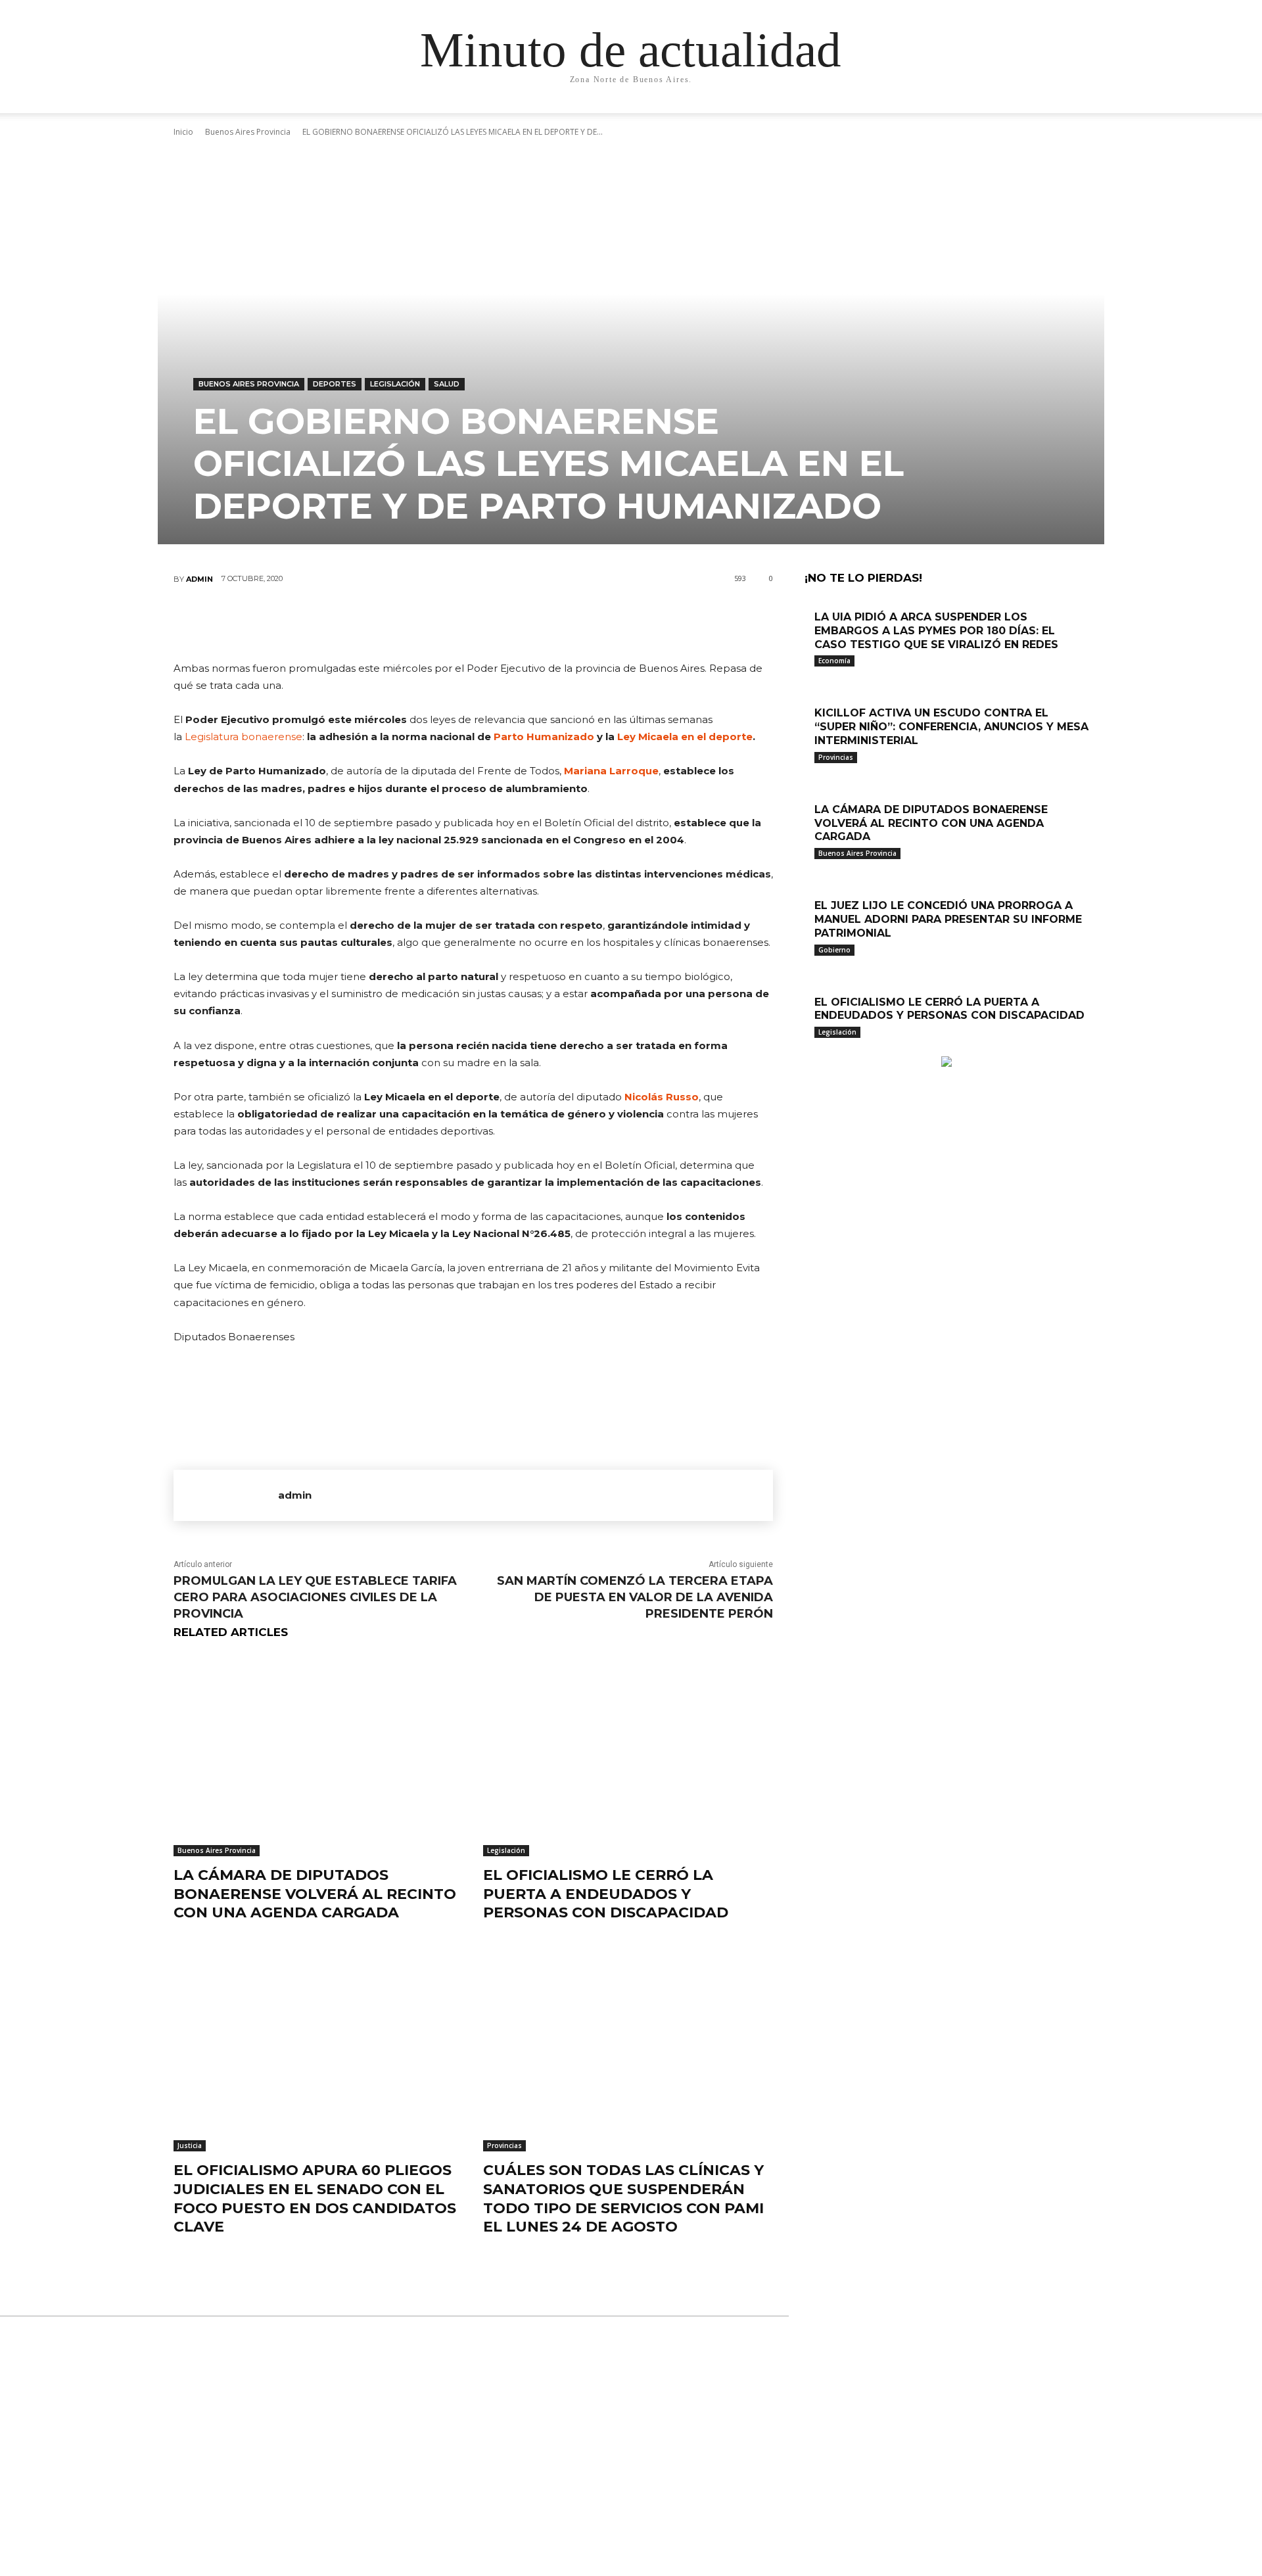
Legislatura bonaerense (244, 737)
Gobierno (834, 950)
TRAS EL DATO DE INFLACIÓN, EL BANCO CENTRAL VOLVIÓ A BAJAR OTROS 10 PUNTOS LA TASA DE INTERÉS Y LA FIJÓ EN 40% (629, 2496)
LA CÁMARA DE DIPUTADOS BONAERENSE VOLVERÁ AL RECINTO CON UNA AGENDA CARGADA (315, 1894)
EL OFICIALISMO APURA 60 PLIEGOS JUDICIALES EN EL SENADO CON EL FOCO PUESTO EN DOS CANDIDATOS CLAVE (315, 2198)
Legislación (395, 384)
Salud (447, 384)
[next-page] (815, 1049)
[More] (552, 622)
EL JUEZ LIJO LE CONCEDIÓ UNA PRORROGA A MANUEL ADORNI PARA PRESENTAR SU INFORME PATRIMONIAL (948, 919)
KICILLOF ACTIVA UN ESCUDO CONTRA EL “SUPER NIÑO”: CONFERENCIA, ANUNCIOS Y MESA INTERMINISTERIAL (951, 727)
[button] (966, 116)
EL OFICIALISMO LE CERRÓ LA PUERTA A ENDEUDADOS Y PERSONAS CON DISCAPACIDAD (606, 1894)
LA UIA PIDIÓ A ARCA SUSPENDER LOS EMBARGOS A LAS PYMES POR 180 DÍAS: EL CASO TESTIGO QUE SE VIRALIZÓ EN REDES (936, 631)
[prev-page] (808, 1049)
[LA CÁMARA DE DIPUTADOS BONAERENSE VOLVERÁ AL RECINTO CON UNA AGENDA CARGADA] (318, 1755)
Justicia (190, 2145)
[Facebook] (394, 622)
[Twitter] (433, 622)
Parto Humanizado (544, 737)
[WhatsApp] (512, 622)
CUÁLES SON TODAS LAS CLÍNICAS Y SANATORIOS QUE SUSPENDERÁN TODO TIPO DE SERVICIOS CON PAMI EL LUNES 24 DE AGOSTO (623, 2198)
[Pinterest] (473, 622)
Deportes (335, 384)
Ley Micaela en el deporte (685, 737)
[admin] (226, 1495)
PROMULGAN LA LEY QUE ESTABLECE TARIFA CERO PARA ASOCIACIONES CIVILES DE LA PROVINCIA (315, 1597)
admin (199, 579)
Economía (834, 661)
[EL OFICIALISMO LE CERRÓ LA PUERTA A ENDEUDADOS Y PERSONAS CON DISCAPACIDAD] (628, 1755)
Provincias (504, 2145)
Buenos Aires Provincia (249, 384)
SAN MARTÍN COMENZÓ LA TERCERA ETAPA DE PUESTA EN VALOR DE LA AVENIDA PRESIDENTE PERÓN (635, 1597)
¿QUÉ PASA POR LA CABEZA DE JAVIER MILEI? (626, 2377)
